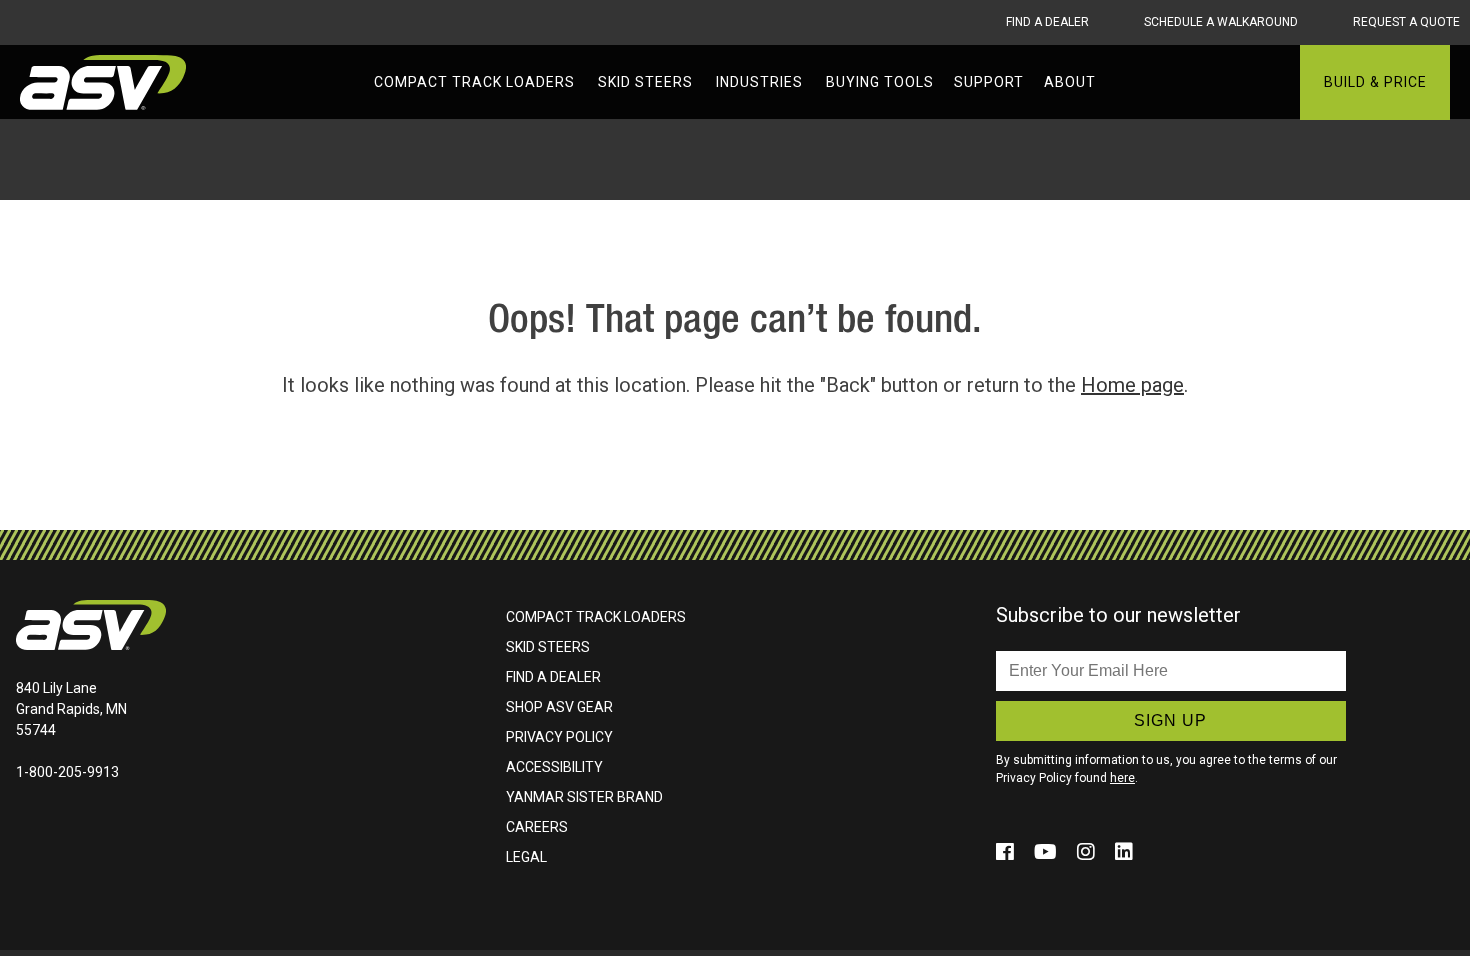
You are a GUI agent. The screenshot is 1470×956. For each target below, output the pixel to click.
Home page (1132, 385)
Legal (526, 857)
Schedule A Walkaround (1221, 22)
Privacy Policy (559, 737)
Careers (537, 827)
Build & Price (1375, 82)
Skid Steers (548, 647)
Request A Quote (1406, 22)
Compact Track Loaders (596, 617)
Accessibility (554, 767)
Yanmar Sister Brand (584, 797)
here (1122, 778)
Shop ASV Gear (559, 707)
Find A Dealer (1047, 22)
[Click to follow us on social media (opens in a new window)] (1007, 852)
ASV (105, 82)
